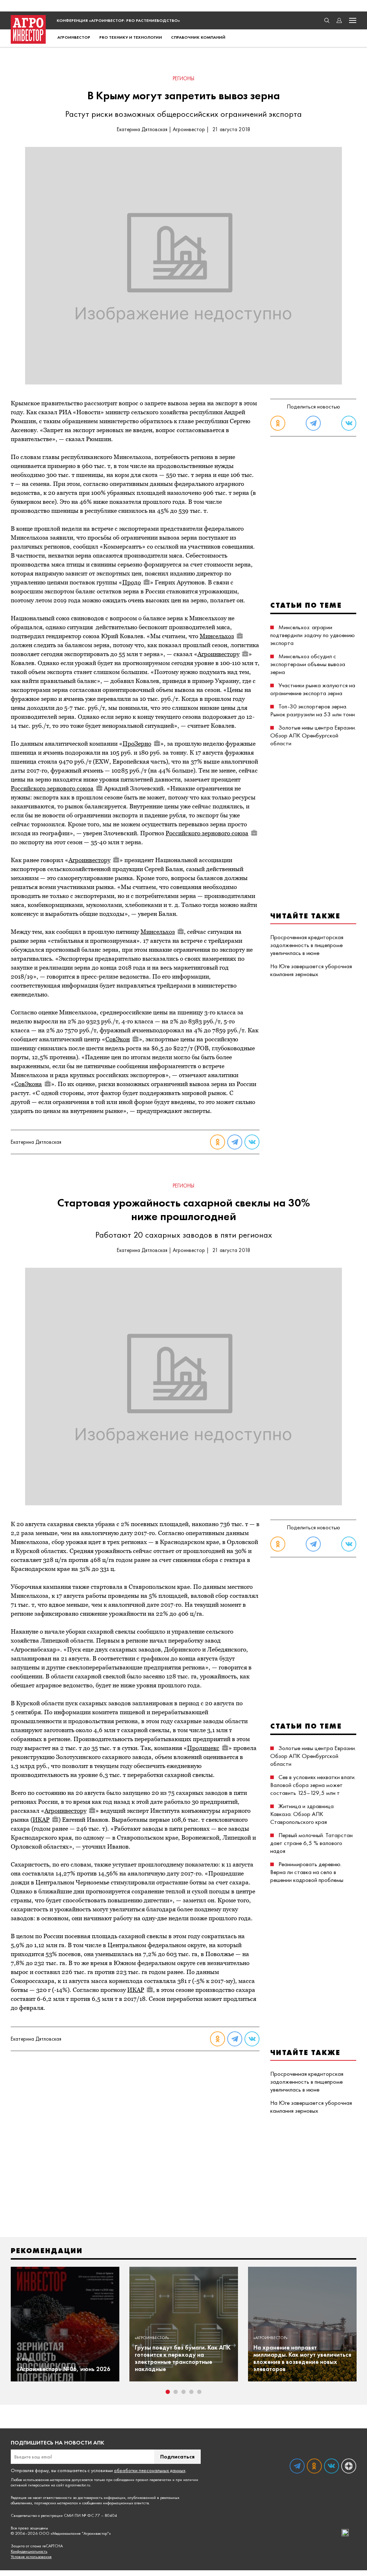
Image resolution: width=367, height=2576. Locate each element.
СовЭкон (118, 1039)
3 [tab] (183, 2392)
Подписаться (177, 2456)
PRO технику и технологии (131, 37)
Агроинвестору (218, 654)
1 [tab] (168, 2392)
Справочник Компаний (198, 37)
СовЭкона (28, 1084)
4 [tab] (191, 2392)
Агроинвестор (74, 37)
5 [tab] (199, 2392)
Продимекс (203, 1748)
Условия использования (31, 2557)
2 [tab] (176, 2392)
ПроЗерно (137, 744)
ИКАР (41, 1820)
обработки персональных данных (150, 2470)
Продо (132, 582)
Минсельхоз (217, 636)
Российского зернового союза (52, 788)
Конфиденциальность (29, 2551)
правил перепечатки (153, 2480)
